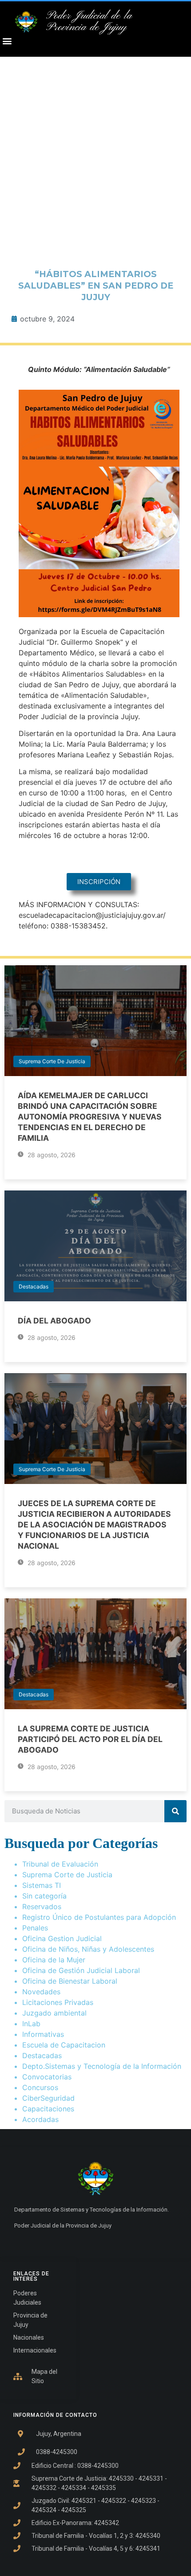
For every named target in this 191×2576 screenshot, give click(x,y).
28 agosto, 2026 (51, 1155)
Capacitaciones (48, 2109)
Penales (35, 1928)
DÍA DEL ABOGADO (54, 1321)
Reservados (42, 1907)
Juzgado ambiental (54, 2013)
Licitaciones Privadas (58, 2002)
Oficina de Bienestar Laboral (70, 1981)
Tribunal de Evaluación (60, 1864)
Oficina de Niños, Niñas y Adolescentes (88, 1949)
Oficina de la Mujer (54, 1960)
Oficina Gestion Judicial (62, 1938)
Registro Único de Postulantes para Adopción (99, 1917)
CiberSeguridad (48, 2098)
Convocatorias (47, 2077)
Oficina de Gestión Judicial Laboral (81, 1970)
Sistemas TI (42, 1885)
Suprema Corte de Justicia (52, 1061)
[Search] (175, 1811)
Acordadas (40, 2119)
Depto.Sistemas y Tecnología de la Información (102, 2066)
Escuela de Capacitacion (64, 2045)
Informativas (43, 2034)
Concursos (40, 2087)
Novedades (41, 1992)
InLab (31, 2024)
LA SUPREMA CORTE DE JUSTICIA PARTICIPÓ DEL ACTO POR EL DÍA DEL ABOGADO (90, 1739)
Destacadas (34, 1286)
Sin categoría (44, 1896)
